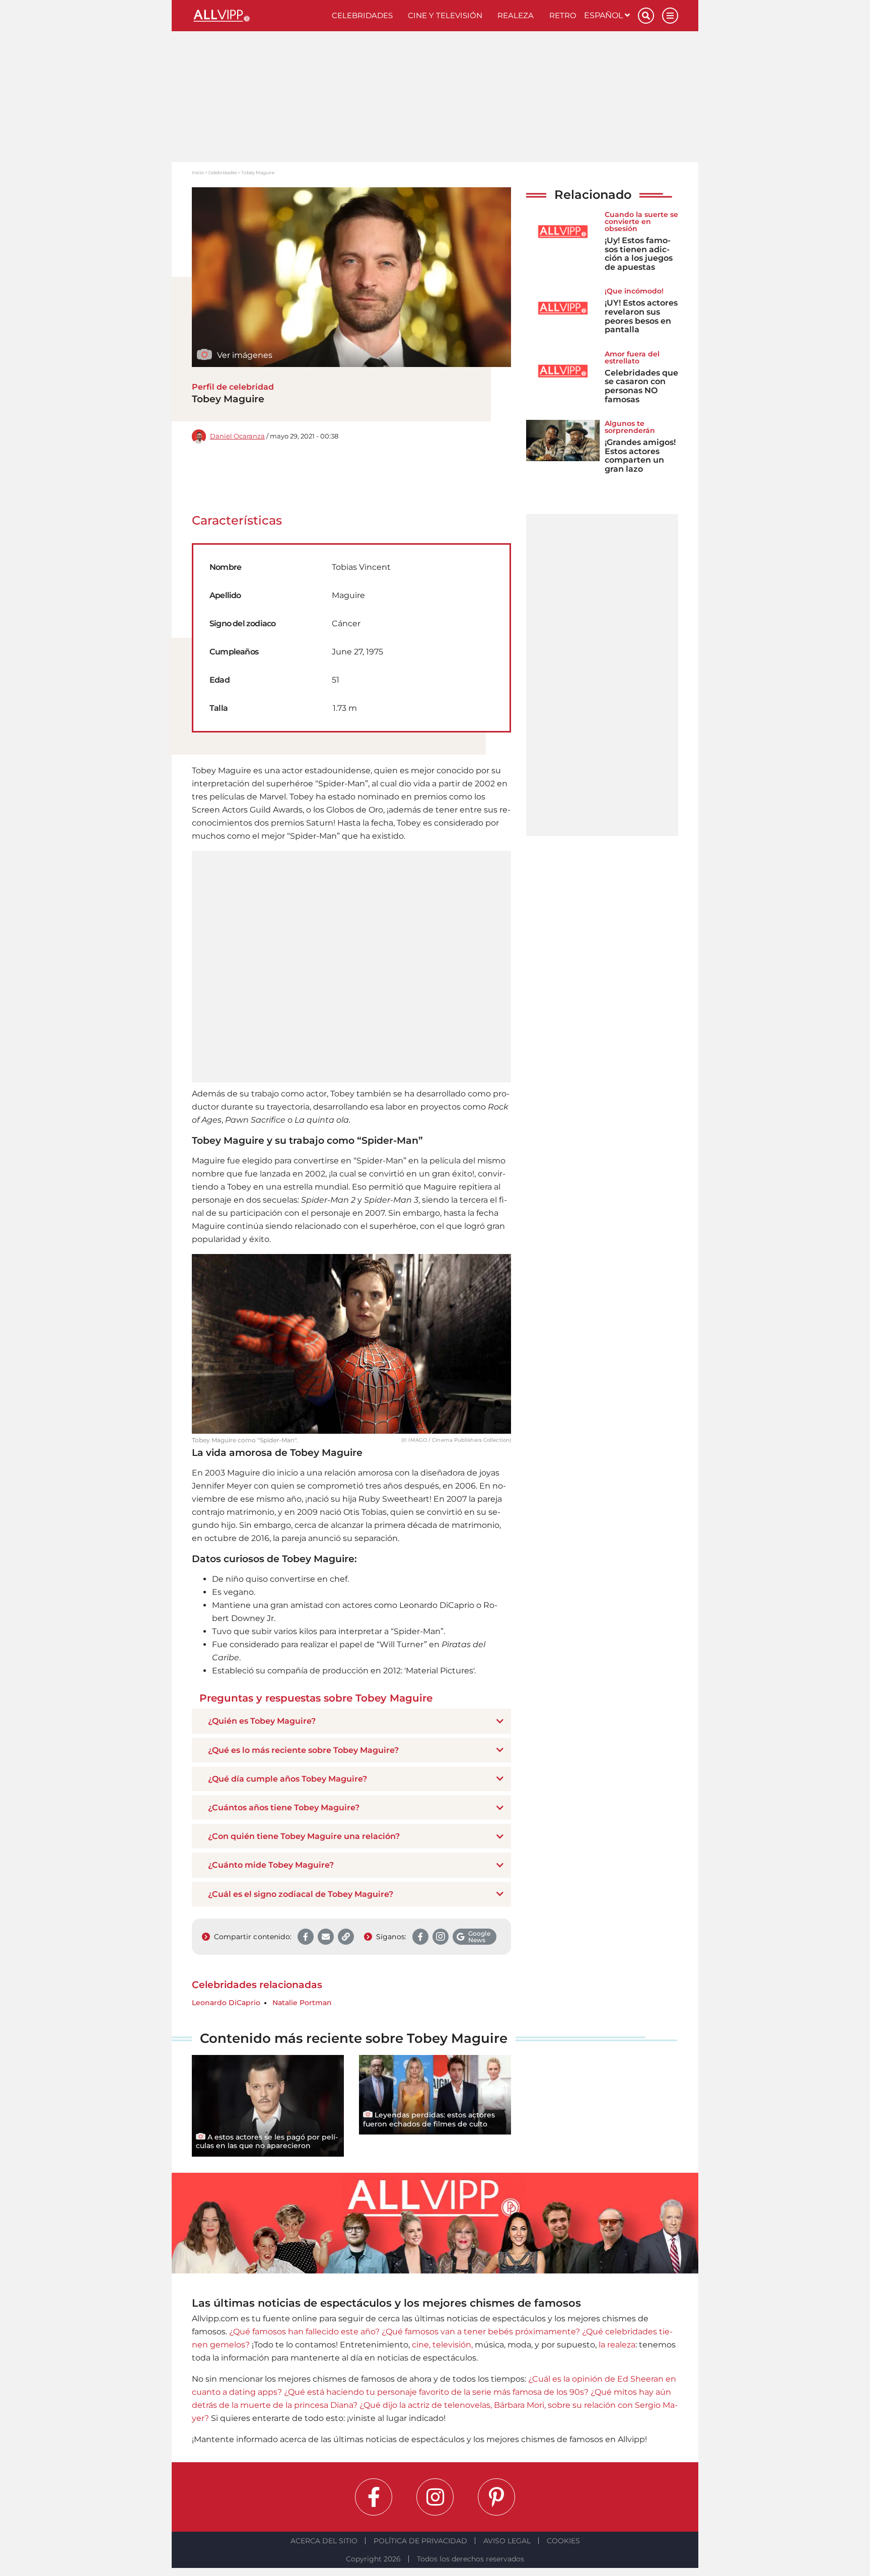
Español (604, 15)
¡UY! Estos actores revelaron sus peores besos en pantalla (641, 316)
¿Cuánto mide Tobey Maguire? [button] (271, 1865)
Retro (563, 15)
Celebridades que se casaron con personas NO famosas (641, 386)
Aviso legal (507, 2541)
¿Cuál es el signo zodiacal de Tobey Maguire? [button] (301, 1894)
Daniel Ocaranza (237, 436)
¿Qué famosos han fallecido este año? (304, 2332)
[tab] (351, 1721)
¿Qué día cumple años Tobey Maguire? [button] (287, 1779)
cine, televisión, (442, 2345)
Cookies (563, 2541)
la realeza (617, 2345)
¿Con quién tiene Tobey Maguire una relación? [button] (304, 1836)
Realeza (516, 15)
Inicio (198, 172)
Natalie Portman (302, 2003)
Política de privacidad (420, 2541)
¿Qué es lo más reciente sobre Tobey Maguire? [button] (303, 1750)
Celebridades (362, 15)
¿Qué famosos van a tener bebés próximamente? (481, 2332)
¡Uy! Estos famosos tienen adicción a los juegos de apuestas (639, 254)
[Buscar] (646, 16)
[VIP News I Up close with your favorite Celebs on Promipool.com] (258, 16)
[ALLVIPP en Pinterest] (496, 2497)
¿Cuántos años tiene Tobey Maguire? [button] (284, 1808)
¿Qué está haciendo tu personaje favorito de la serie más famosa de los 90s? (436, 2392)
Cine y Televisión (445, 15)
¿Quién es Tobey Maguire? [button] (262, 1721)
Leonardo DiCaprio (226, 2003)
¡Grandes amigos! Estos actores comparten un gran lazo (640, 456)
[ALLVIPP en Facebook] (374, 2497)
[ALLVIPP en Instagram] (435, 2497)
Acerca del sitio (324, 2541)
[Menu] (670, 16)
